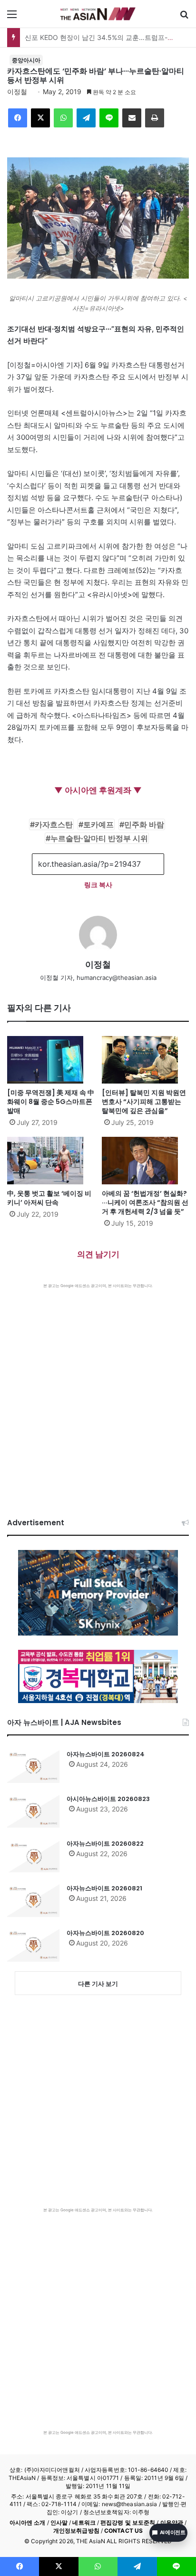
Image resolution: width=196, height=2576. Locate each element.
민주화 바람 (144, 824)
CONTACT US (123, 2531)
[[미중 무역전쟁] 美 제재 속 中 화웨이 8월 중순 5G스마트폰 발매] (51, 1060)
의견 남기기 (98, 1254)
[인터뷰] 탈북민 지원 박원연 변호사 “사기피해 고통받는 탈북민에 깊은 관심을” (144, 1102)
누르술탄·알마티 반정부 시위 (99, 838)
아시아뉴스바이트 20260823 (108, 1799)
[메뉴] (12, 17)
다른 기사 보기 (98, 1984)
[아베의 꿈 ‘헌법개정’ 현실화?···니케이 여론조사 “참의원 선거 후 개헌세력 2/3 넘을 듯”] (145, 1161)
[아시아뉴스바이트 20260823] (33, 1811)
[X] (40, 118)
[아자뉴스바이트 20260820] (33, 1945)
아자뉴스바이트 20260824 (106, 1754)
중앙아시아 (26, 60)
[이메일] (132, 118)
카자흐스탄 (54, 824)
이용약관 (172, 2523)
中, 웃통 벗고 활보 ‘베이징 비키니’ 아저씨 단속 (49, 1198)
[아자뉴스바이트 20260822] (33, 1856)
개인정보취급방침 (76, 2531)
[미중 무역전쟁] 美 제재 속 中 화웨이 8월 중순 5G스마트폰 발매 (51, 1102)
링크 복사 (98, 885)
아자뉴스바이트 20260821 (104, 1888)
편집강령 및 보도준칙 (128, 2523)
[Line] (109, 118)
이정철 (17, 92)
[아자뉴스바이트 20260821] (33, 1900)
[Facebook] (18, 118)
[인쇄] (155, 118)
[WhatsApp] (63, 118)
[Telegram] (86, 118)
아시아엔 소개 (28, 2523)
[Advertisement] (98, 1391)
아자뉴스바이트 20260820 (105, 1933)
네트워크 (84, 2523)
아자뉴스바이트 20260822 (105, 1844)
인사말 (59, 2523)
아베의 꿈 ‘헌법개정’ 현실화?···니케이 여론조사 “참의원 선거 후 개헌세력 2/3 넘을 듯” (145, 1202)
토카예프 (98, 824)
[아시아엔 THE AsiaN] (98, 14)
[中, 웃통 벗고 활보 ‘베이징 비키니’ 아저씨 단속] (51, 1161)
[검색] (184, 17)
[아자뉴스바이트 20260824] (33, 1766)
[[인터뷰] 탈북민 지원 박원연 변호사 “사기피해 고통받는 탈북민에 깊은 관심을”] (145, 1060)
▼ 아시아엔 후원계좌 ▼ (98, 790)
